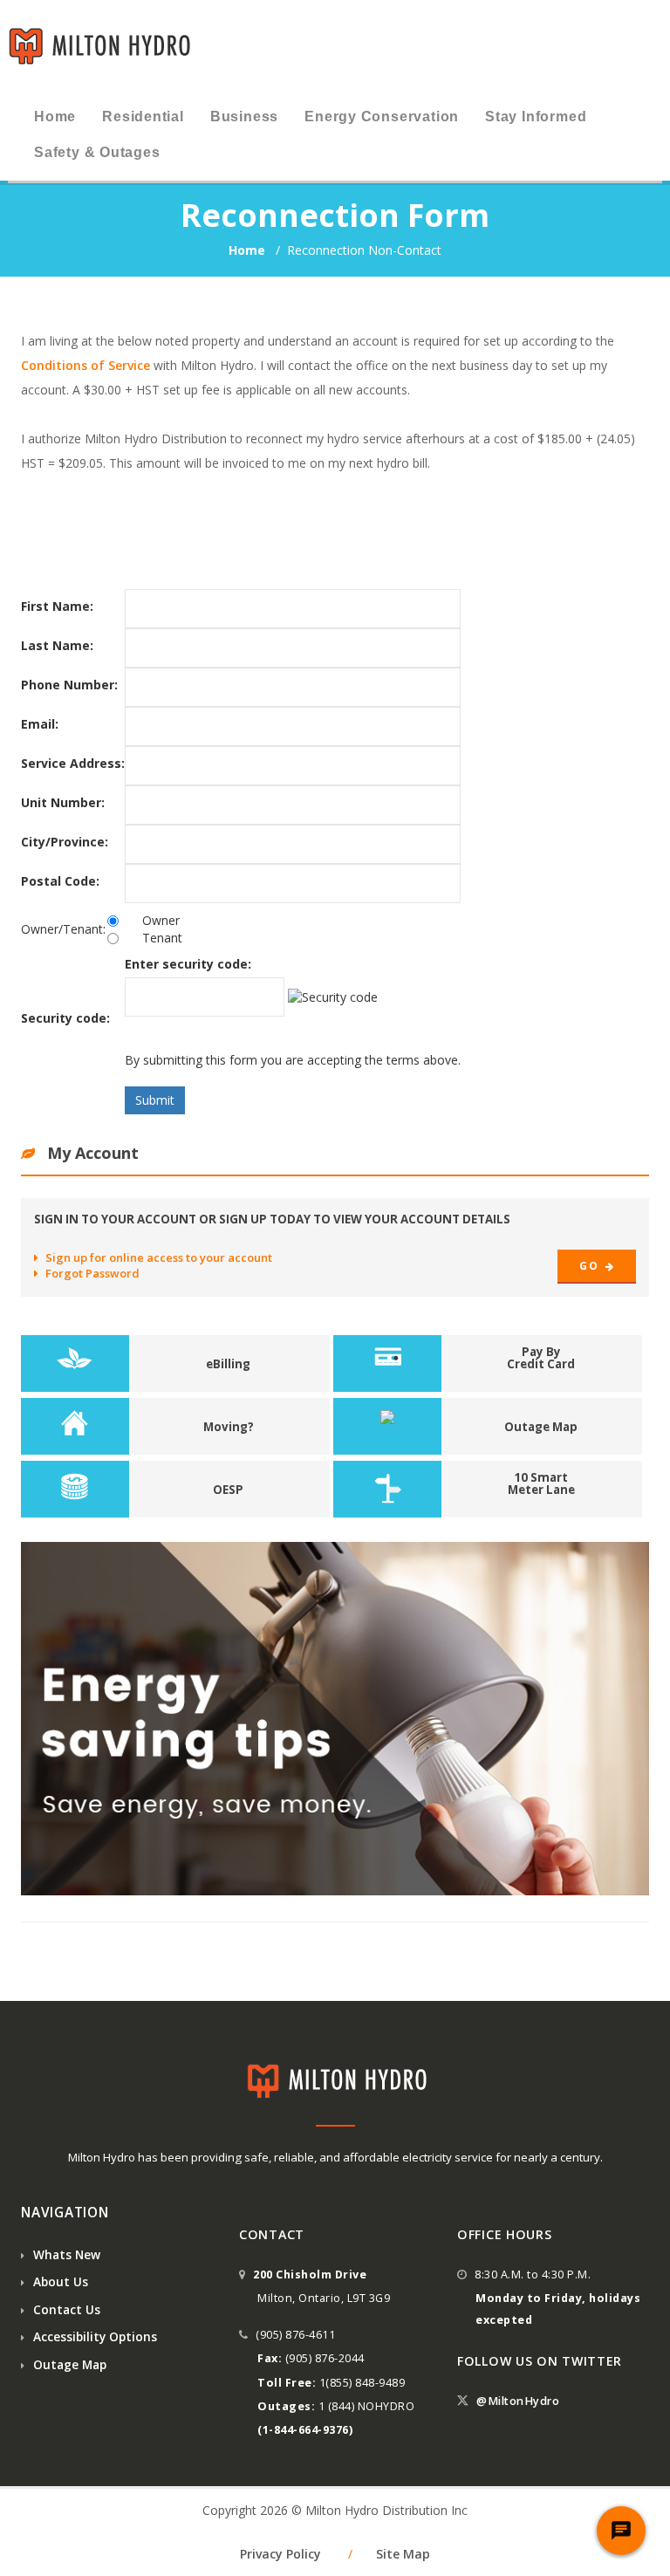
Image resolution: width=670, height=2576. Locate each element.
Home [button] (55, 116)
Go (590, 1266)
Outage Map (68, 2364)
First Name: (57, 606)
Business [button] (244, 116)
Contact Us (65, 2309)
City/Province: (65, 842)
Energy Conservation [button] (382, 116)
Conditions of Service (85, 365)
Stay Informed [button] (536, 116)
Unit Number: (63, 802)
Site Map (403, 2554)
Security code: (65, 1018)
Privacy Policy (280, 2554)
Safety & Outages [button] (97, 152)
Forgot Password (92, 1273)
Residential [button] (143, 116)
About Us (59, 2281)
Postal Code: (60, 881)
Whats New (65, 2254)
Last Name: (57, 645)
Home (249, 250)
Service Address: (73, 763)
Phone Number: (69, 685)
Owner (161, 920)
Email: (40, 724)
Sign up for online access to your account (159, 1257)
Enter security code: (188, 964)
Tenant (162, 938)
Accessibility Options (93, 2336)
